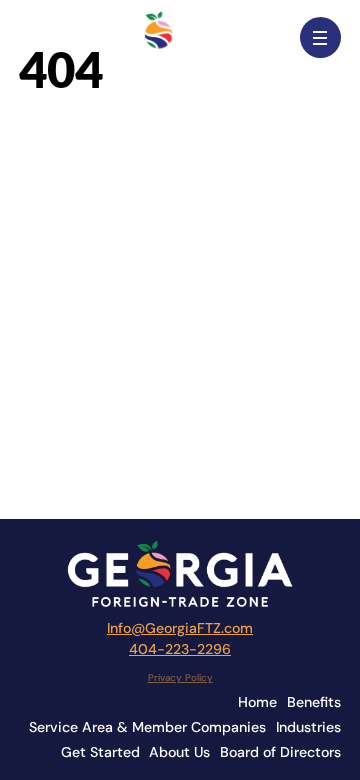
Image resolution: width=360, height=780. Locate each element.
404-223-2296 (180, 649)
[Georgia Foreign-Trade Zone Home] (179, 38)
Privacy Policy (180, 677)
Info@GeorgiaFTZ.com (180, 628)
